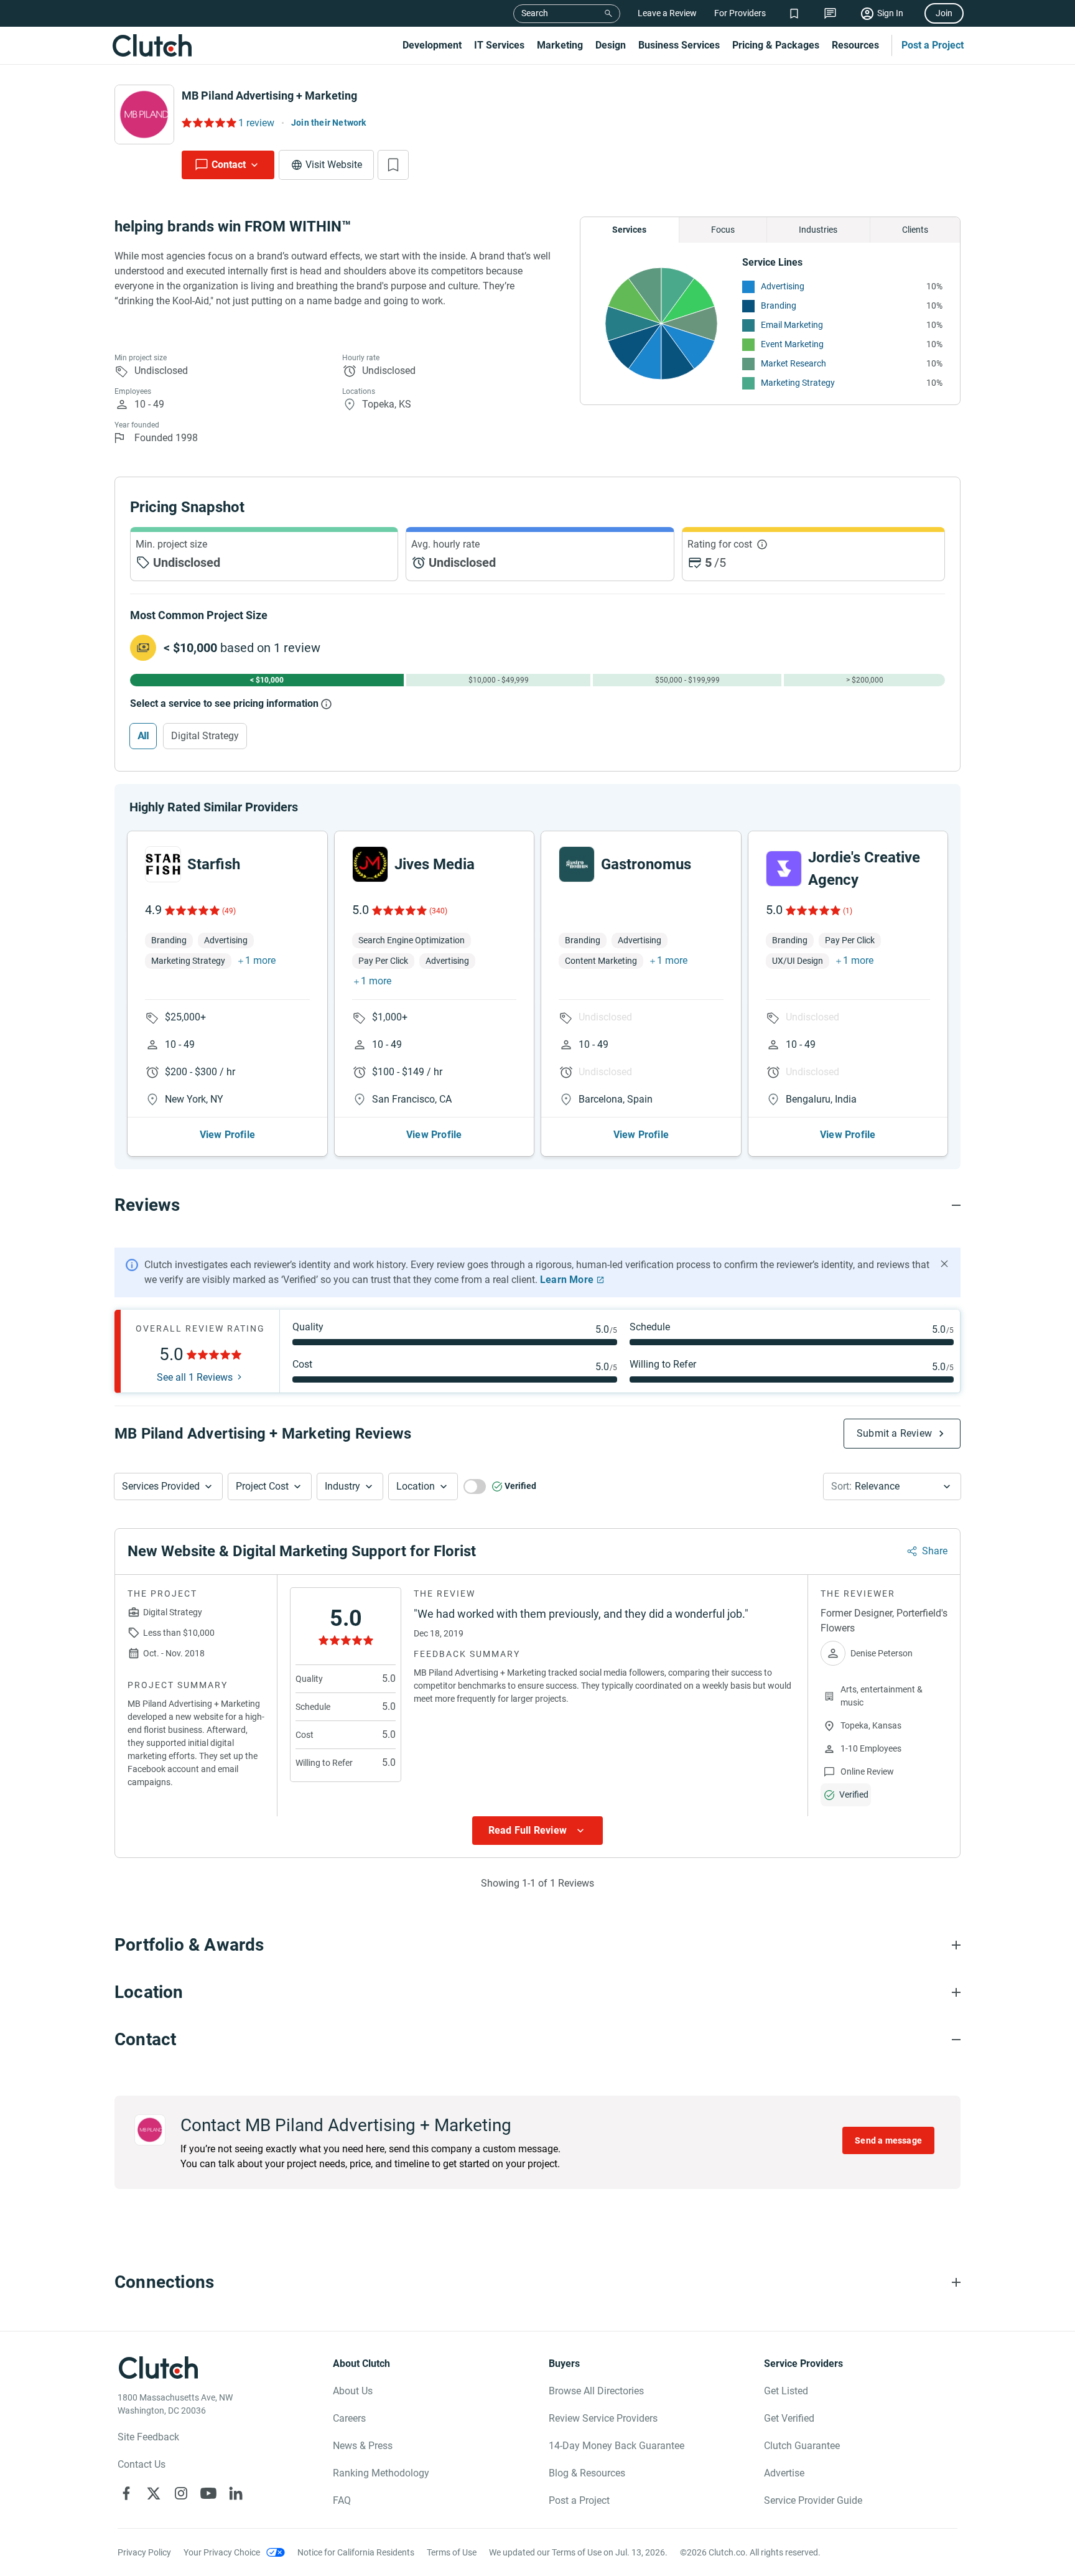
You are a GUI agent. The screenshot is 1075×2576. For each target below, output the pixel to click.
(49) (229, 911)
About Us (353, 2391)
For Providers (740, 13)
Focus (723, 230)
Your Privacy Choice (222, 2552)
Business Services (679, 45)
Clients (915, 230)
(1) (848, 911)
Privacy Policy (144, 2552)
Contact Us (142, 2464)
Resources (855, 45)
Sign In (890, 13)
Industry (342, 1486)
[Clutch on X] (154, 2493)
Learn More (567, 1280)
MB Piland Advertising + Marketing (269, 96)
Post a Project (933, 45)
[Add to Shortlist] (393, 165)
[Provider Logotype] (144, 114)
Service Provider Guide (813, 2500)
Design (611, 45)
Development (432, 45)
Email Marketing (792, 325)
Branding (779, 306)
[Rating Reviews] (208, 123)
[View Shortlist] (794, 13)
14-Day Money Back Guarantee (617, 2446)
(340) (438, 911)
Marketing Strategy (798, 383)
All (143, 736)
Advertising (783, 286)
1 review (256, 123)
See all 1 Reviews (195, 1378)
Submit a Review (894, 1433)
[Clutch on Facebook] (126, 2493)
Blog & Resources (587, 2473)
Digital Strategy (205, 736)
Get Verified (789, 2418)
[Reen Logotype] (163, 864)
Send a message (888, 2140)
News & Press (363, 2446)
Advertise (784, 2473)
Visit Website (334, 165)
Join (944, 13)
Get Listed (786, 2391)
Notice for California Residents (356, 2552)
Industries (818, 230)
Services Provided (161, 1486)
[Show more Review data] (537, 1831)
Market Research (793, 363)
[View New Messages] (830, 13)
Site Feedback (148, 2437)
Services (629, 230)
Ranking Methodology (381, 2473)
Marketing (560, 45)
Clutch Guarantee (802, 2446)
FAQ (342, 2500)
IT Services (499, 45)
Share (935, 1551)
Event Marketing (792, 344)
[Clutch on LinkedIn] (236, 2493)
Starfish (214, 864)
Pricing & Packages (776, 45)
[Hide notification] (944, 1264)
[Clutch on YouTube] (208, 2493)
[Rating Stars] (191, 910)
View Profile (227, 1135)
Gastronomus (646, 864)
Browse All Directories (596, 2391)
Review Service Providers (603, 2418)
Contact (229, 165)
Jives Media (435, 864)
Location (416, 1486)
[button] (168, 1486)
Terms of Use (452, 2552)
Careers (349, 2418)
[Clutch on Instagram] (181, 2493)
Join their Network (329, 123)
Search (535, 13)
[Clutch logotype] (152, 45)
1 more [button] (260, 960)
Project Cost (262, 1486)
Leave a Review (667, 13)
